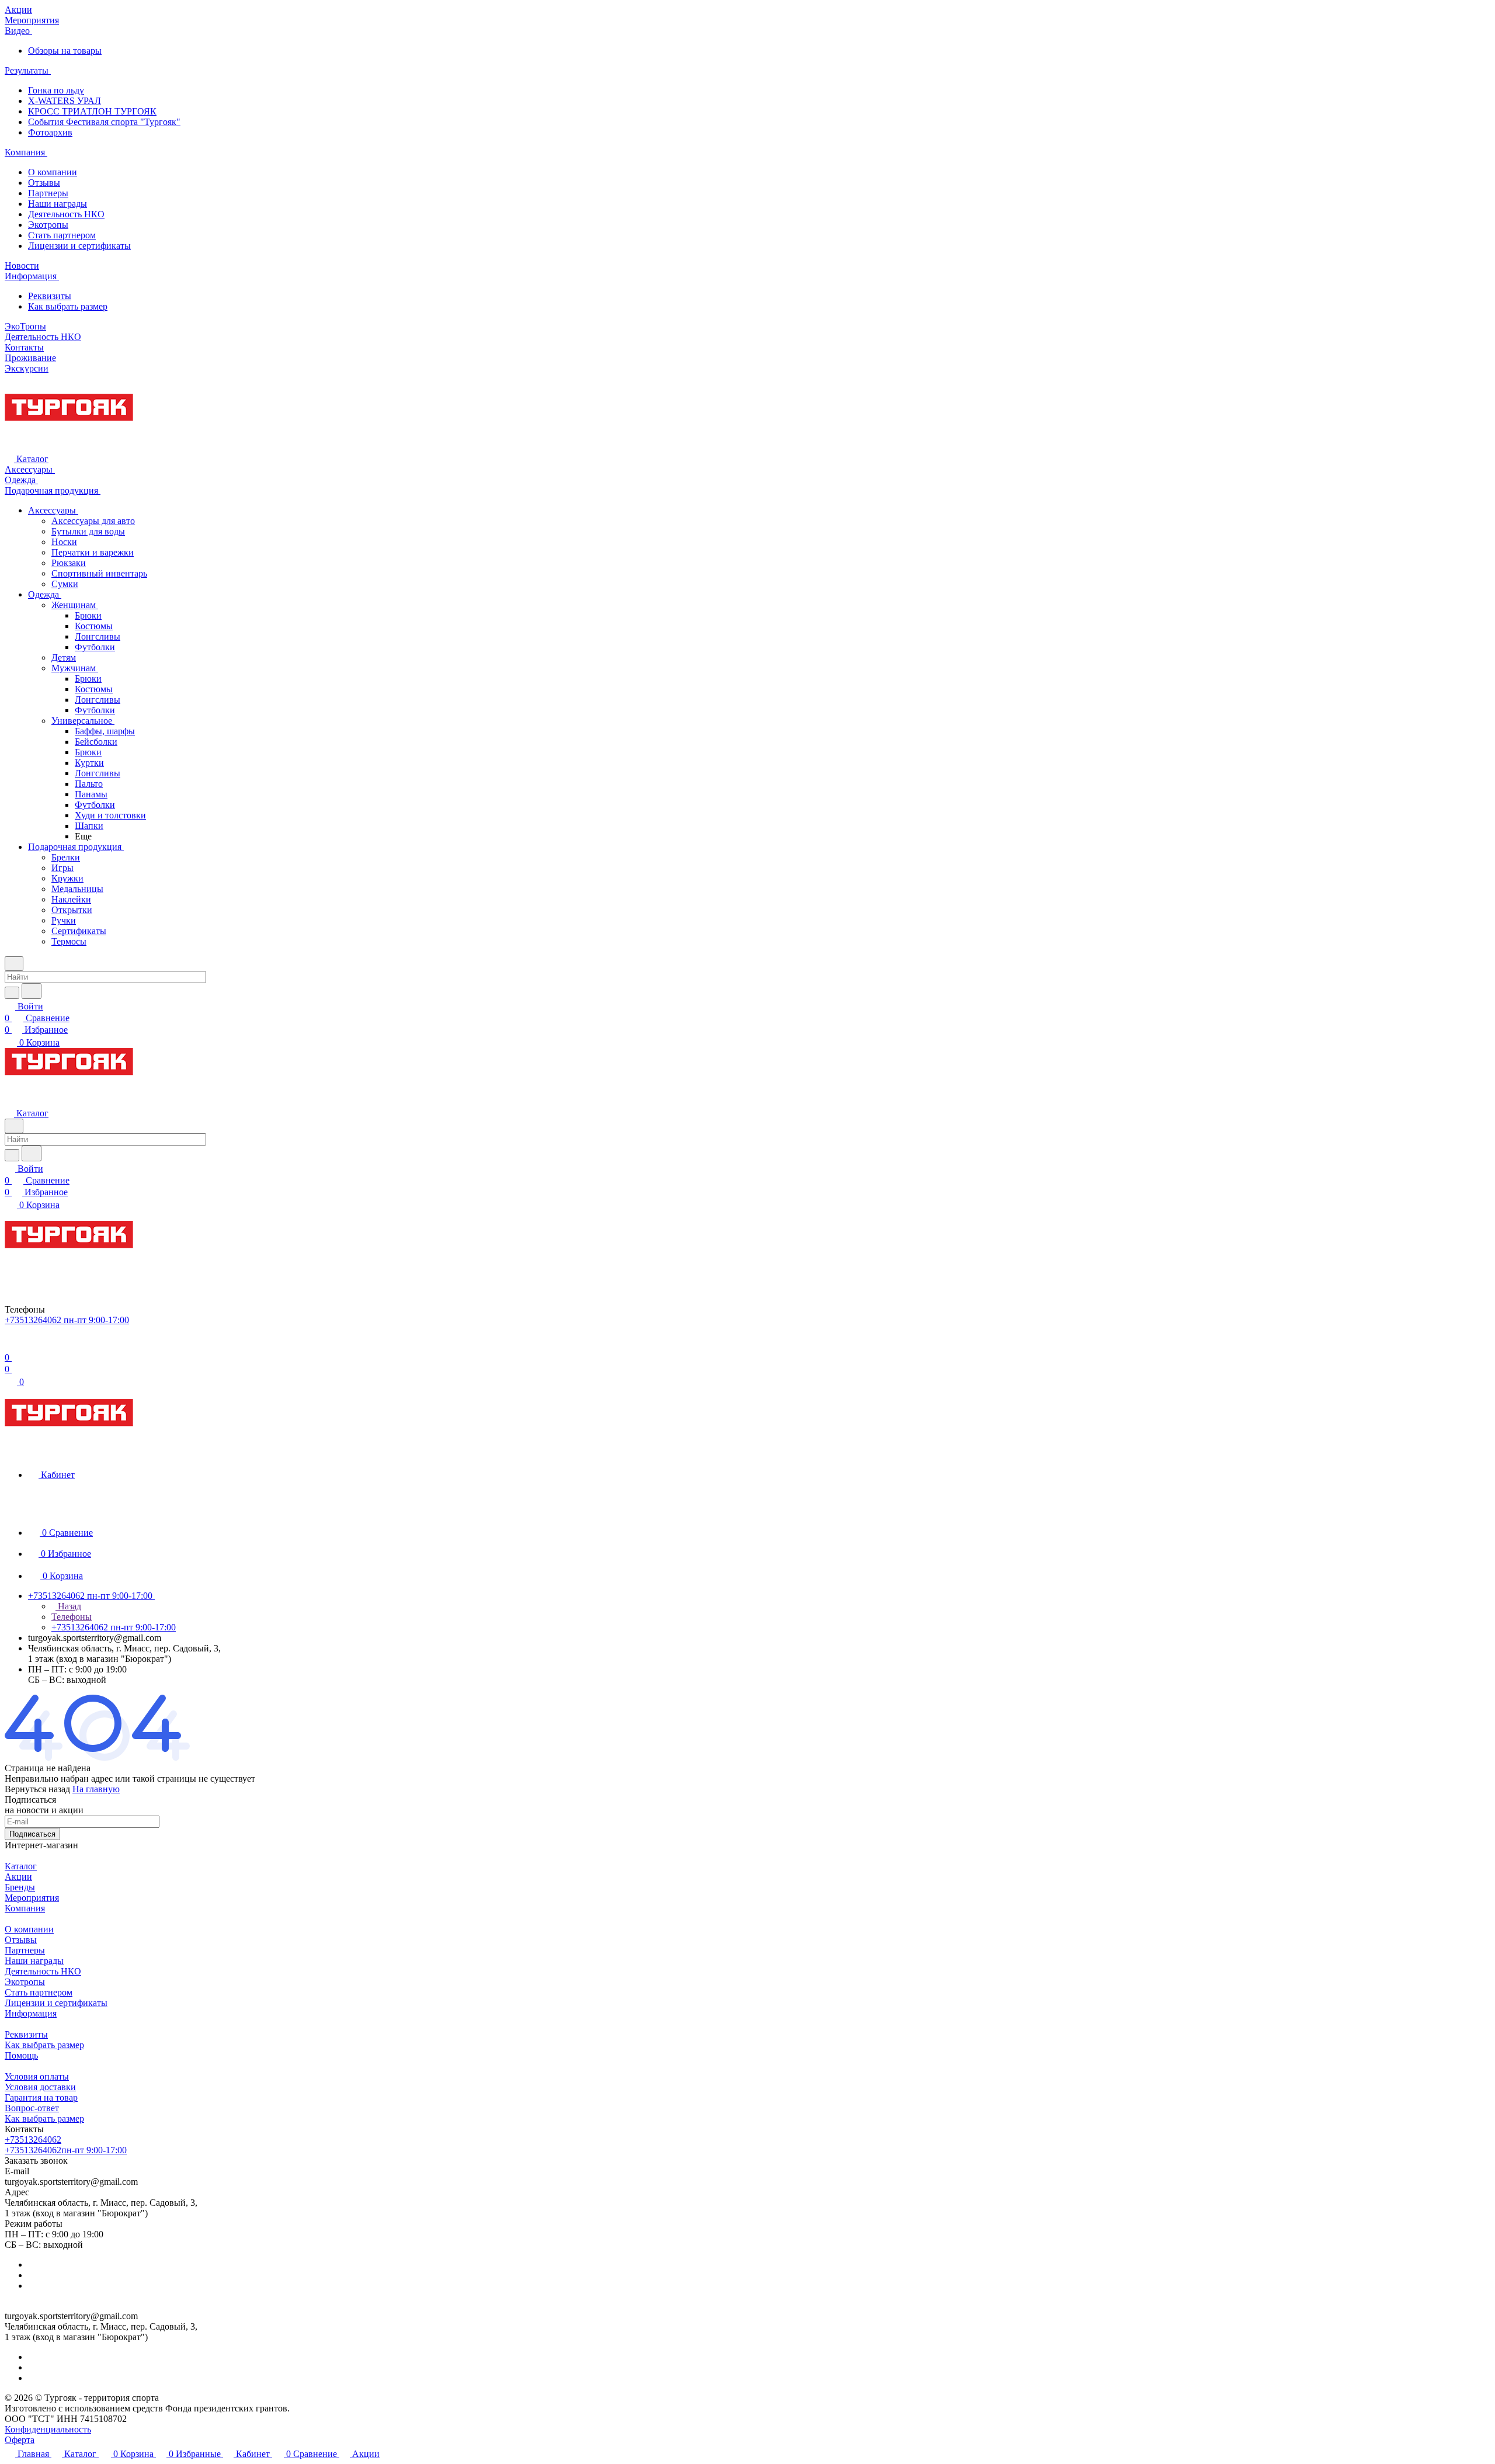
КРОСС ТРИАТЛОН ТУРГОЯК (92, 111)
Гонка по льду (56, 90)
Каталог (21, 1866)
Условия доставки (40, 2087)
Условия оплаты (37, 2076)
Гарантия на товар (41, 2097)
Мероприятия (32, 1898)
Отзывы (44, 183)
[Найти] (32, 991)
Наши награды (58, 204)
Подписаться (32, 1834)
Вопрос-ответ (32, 2108)
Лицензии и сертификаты (79, 246)
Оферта (20, 2440)
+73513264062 (33, 2139)
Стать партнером (62, 235)
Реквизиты (50, 296)
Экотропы (48, 225)
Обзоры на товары (65, 51)
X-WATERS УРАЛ (65, 101)
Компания (25, 1908)
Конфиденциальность (48, 2429)
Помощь (21, 2055)
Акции (18, 1877)
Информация (31, 2013)
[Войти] (10, 1346)
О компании (53, 172)
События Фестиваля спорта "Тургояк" (104, 122)
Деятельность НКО (66, 214)
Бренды (20, 1887)
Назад (68, 1606)
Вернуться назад (37, 1789)
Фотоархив (50, 132)
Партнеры (48, 193)
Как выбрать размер (68, 306)
